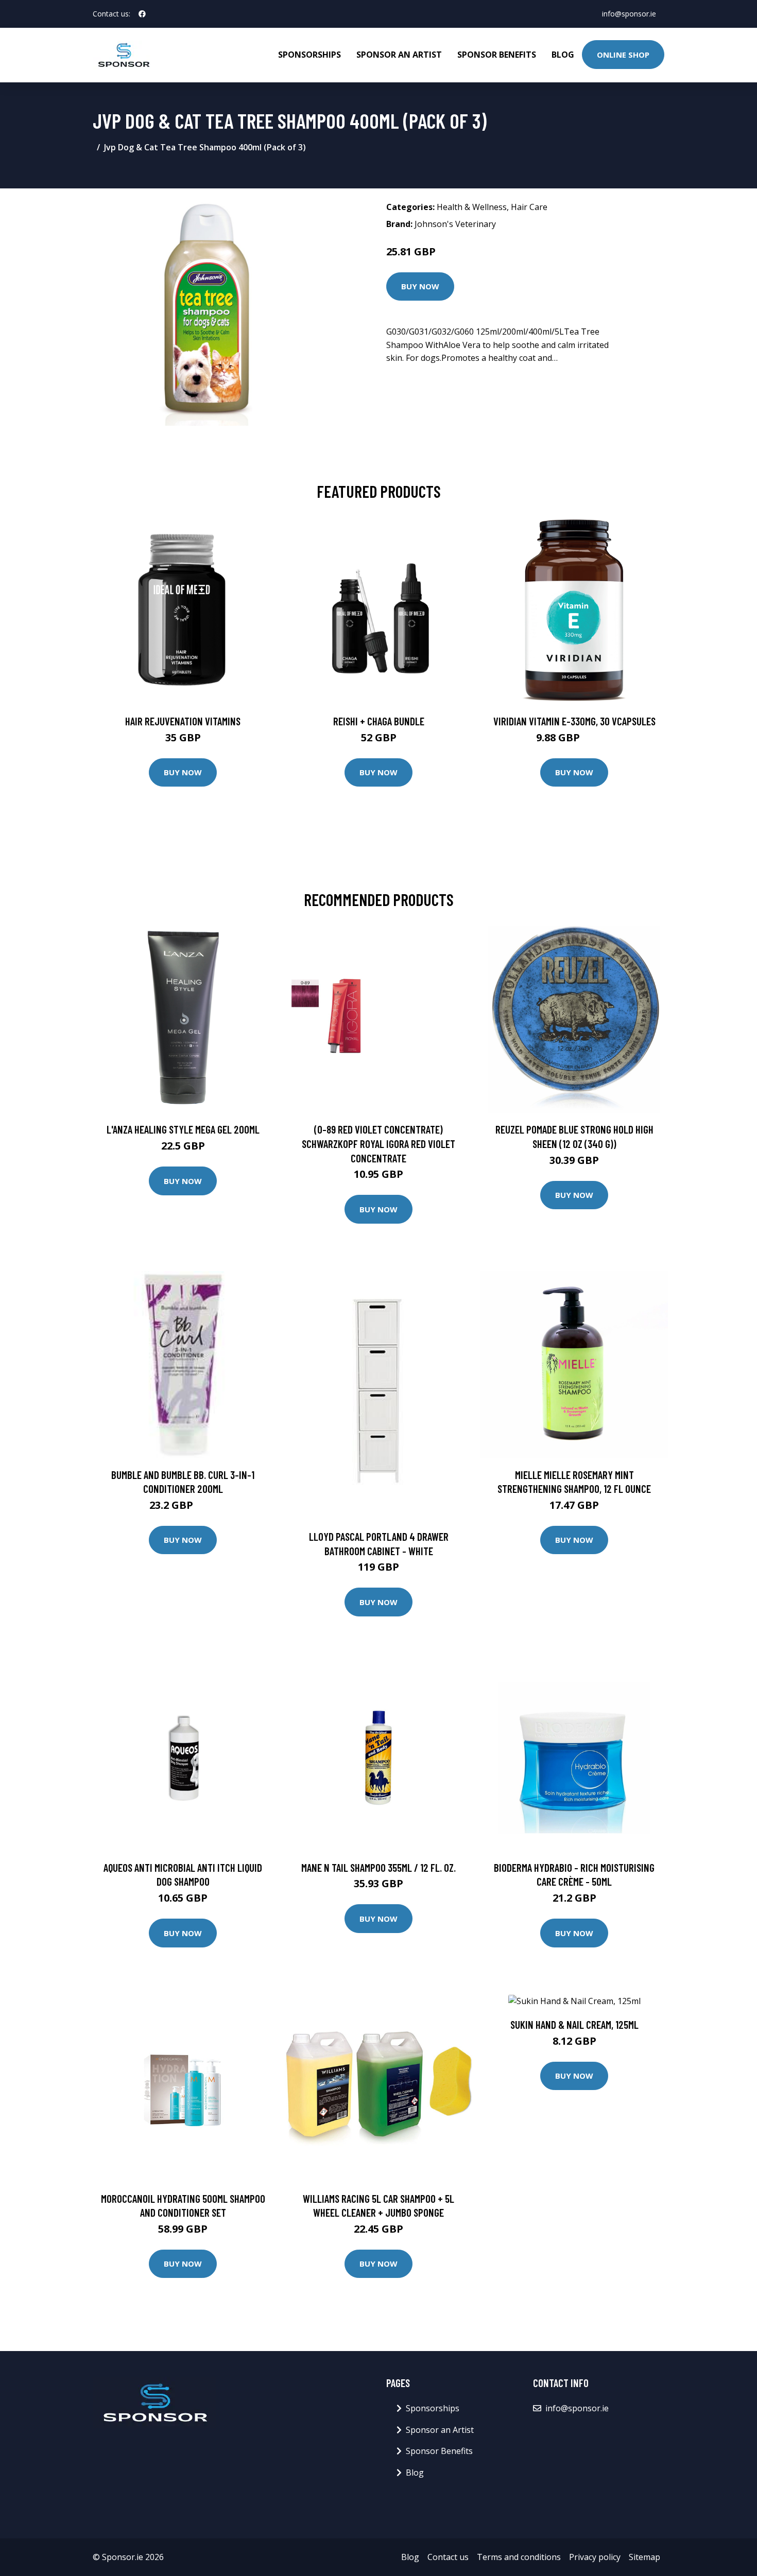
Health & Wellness (472, 207)
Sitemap (644, 2557)
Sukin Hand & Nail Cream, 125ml (574, 2024)
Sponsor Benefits (497, 55)
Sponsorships (309, 55)
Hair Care (529, 207)
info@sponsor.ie (629, 14)
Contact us (448, 2557)
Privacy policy (595, 2557)
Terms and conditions (519, 2557)
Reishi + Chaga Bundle (379, 721)
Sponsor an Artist (399, 55)
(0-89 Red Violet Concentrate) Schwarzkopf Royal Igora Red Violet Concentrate (378, 1143)
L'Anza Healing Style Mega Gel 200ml (183, 1129)
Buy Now (420, 286)
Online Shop (623, 55)
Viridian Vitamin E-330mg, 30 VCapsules (574, 721)
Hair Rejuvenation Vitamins (183, 721)
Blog (563, 55)
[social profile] (142, 14)
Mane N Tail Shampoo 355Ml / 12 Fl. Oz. (378, 1867)
